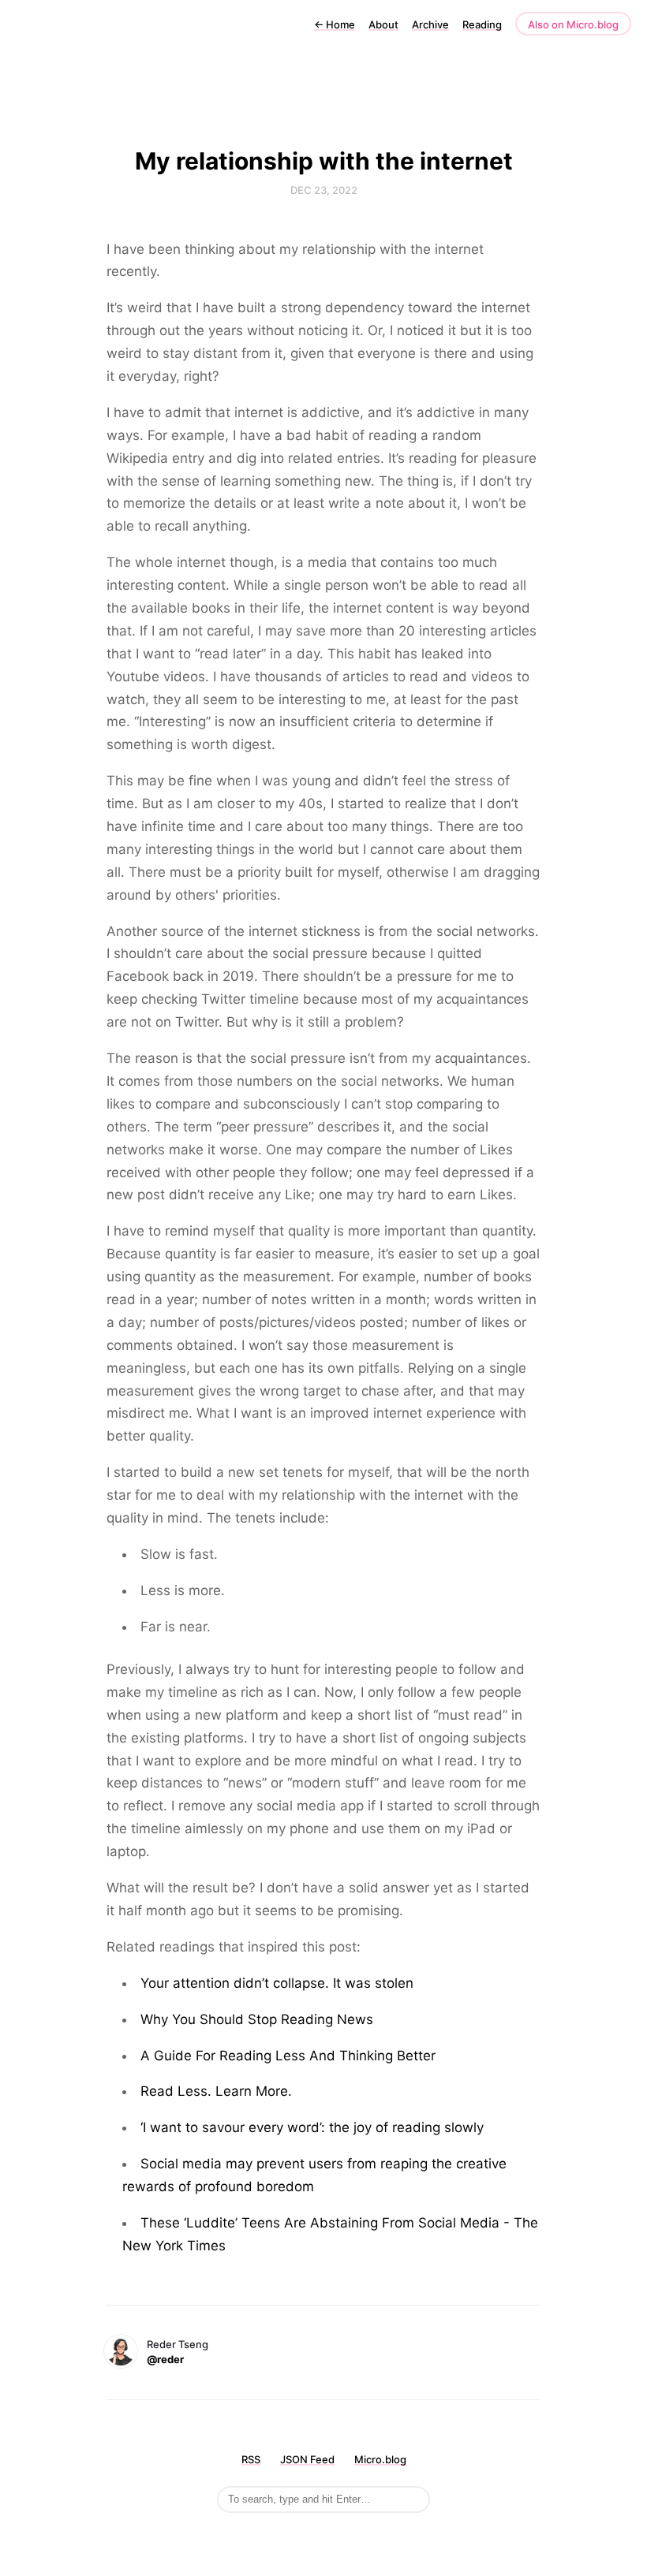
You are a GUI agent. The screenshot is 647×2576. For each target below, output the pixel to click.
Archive (430, 24)
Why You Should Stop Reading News (257, 2019)
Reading (482, 24)
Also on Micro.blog (573, 24)
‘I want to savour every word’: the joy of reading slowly (312, 2127)
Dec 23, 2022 (324, 190)
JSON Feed (307, 2459)
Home (335, 24)
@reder (165, 2359)
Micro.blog (380, 2459)
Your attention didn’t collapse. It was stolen (277, 1983)
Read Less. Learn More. (216, 2091)
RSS (251, 2459)
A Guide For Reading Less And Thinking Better (288, 2056)
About (383, 24)
